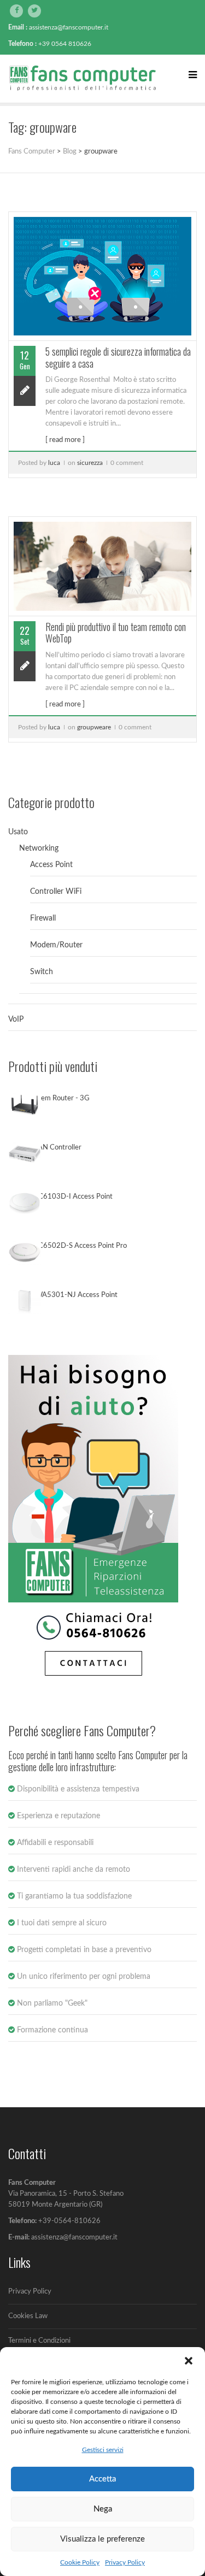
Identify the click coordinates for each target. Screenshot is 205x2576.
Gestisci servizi (103, 2450)
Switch (42, 972)
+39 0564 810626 (65, 44)
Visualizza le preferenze (102, 2539)
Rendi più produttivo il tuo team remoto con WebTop (116, 633)
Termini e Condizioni (39, 2341)
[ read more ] (65, 440)
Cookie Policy (80, 2562)
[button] (189, 2361)
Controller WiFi (56, 892)
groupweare (94, 727)
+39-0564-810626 (69, 2221)
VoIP (16, 1019)
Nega (103, 2509)
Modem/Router (56, 945)
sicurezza (90, 463)
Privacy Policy (125, 2562)
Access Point (51, 865)
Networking (39, 848)
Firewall (43, 918)
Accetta (102, 2479)
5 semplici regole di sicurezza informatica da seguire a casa (118, 357)
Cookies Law (28, 2316)
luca (54, 463)
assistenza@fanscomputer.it (69, 27)
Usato (18, 832)
